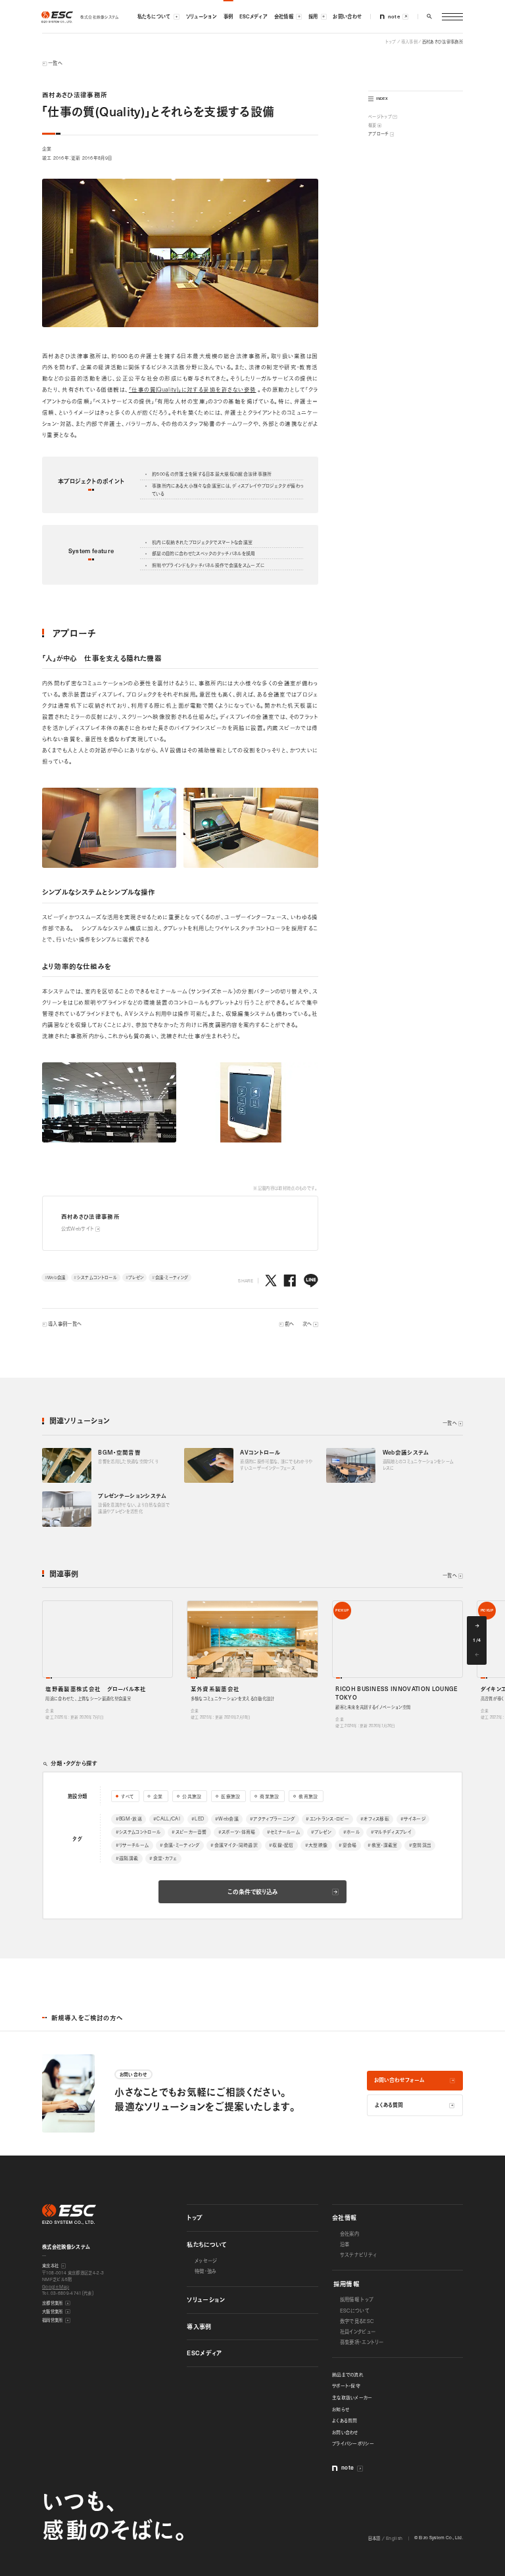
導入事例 (199, 2326)
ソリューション (206, 2299)
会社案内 (349, 2234)
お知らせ (341, 2409)
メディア (204, 2353)
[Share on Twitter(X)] (271, 1281)
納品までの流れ (348, 2374)
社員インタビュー (358, 2332)
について (355, 2311)
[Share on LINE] (311, 1281)
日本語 (374, 2538)
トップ (195, 2217)
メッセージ (206, 2261)
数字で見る (357, 2321)
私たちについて (206, 2244)
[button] (429, 16)
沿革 (345, 2244)
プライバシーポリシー (353, 2443)
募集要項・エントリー (362, 2342)
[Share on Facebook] (290, 1281)
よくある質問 (345, 2420)
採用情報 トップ (357, 2299)
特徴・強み (206, 2271)
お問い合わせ (345, 2432)
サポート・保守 (346, 2385)
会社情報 (344, 2217)
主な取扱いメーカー (352, 2397)
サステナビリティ (359, 2255)
